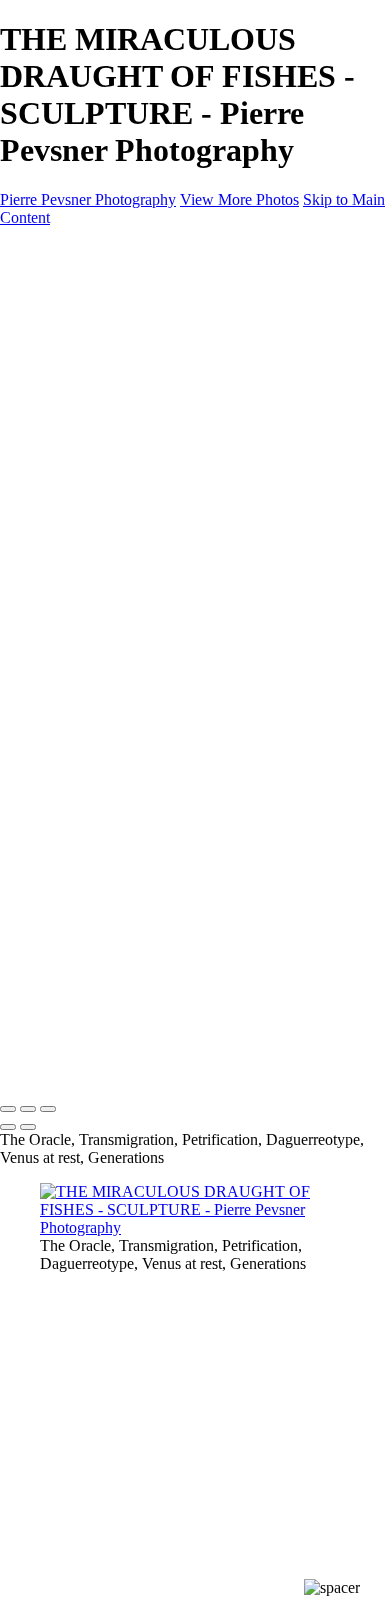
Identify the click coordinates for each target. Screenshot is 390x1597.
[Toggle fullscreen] (28, 1109)
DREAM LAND (134, 339)
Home (59, 285)
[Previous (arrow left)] (8, 1127)
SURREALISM (131, 375)
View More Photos (239, 199)
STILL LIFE (120, 357)
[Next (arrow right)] (28, 1127)
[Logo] (96, 251)
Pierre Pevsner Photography (88, 199)
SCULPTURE (127, 393)
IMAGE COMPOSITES (119, 303)
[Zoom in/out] (48, 1109)
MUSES (107, 411)
